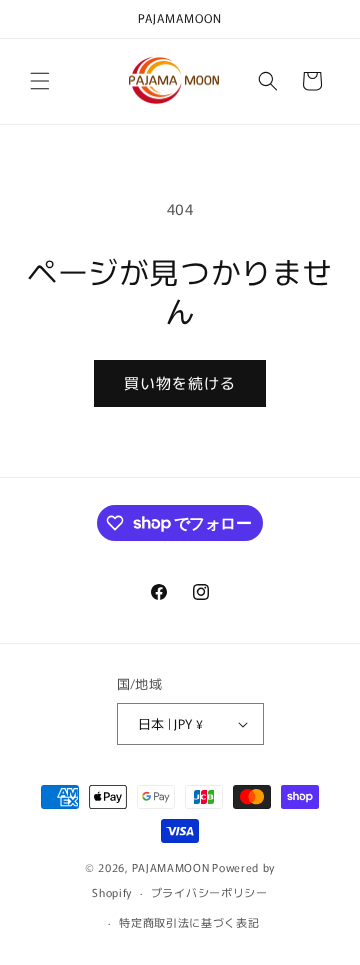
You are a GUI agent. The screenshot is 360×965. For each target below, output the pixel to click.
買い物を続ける (180, 382)
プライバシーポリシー (209, 892)
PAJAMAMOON (170, 867)
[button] (40, 81)
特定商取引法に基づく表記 (189, 922)
